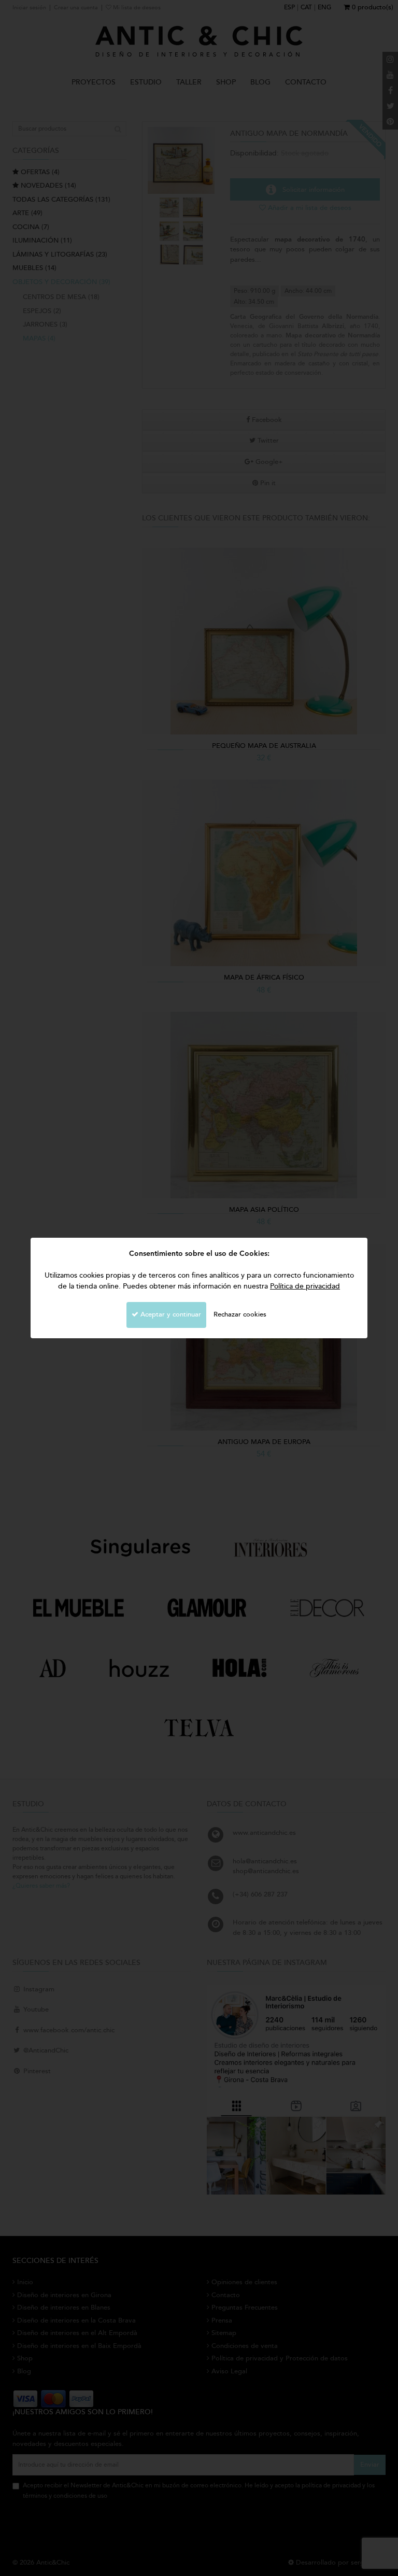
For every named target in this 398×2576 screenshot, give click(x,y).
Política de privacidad (305, 1286)
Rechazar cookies (240, 1314)
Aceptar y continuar (170, 1314)
